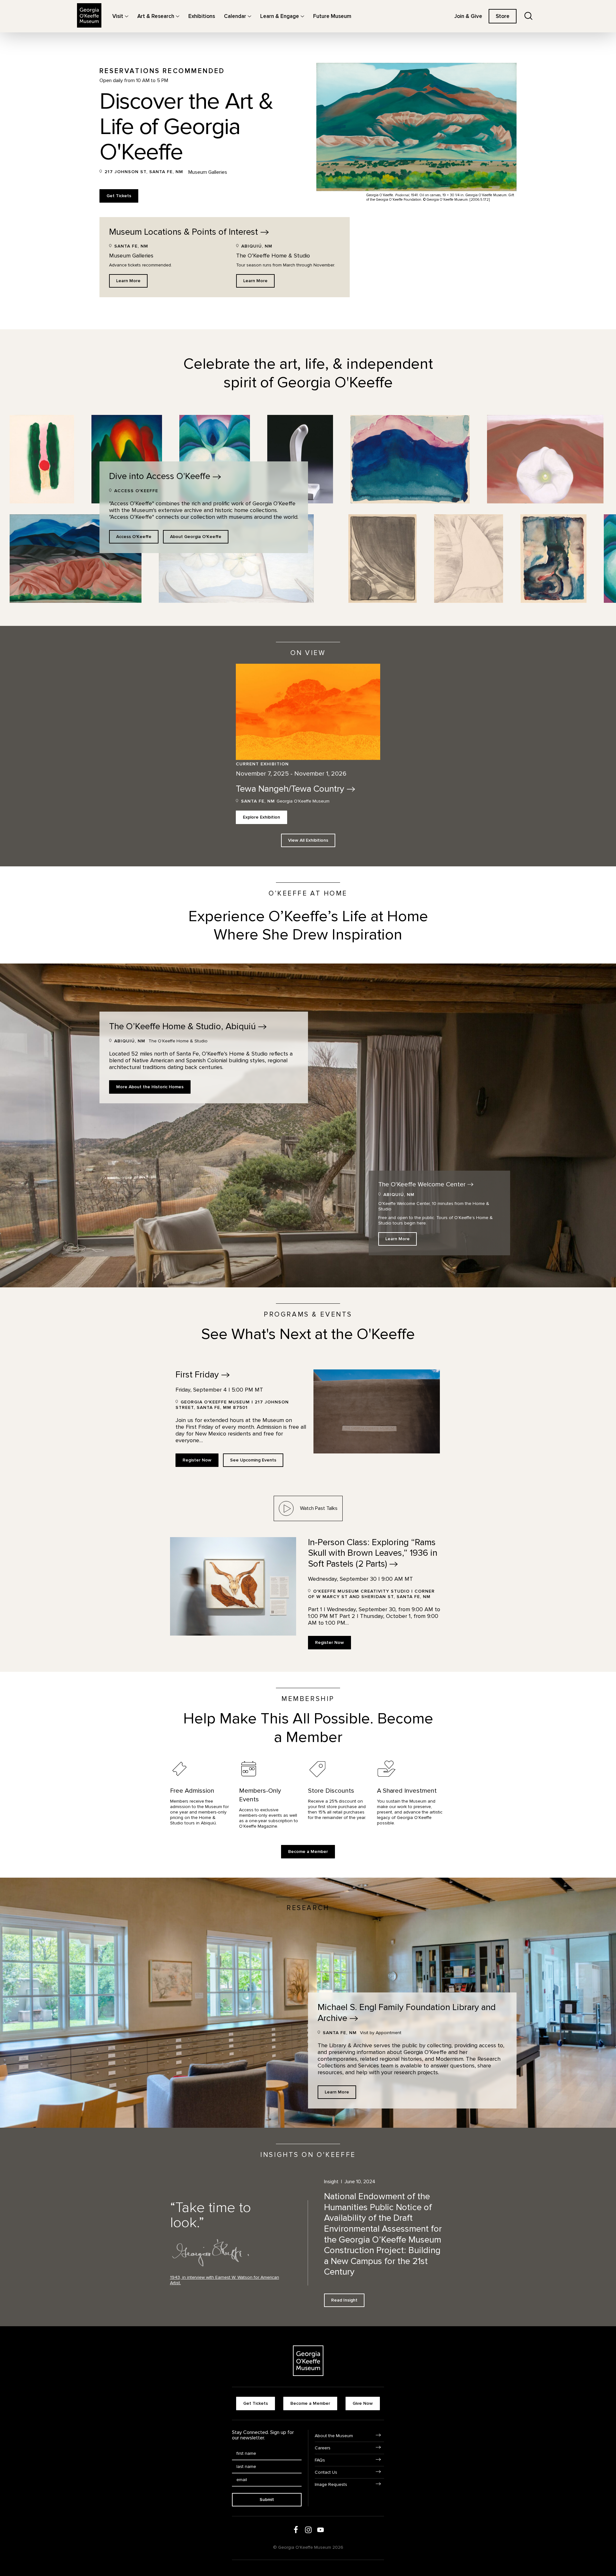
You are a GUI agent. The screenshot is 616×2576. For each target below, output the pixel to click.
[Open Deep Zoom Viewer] (42, 459)
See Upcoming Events (253, 1460)
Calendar (235, 16)
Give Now (363, 2403)
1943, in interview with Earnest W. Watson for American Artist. (225, 2280)
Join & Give (468, 16)
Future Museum (332, 16)
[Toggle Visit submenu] (127, 16)
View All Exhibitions (308, 840)
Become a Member (308, 1852)
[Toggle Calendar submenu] (249, 16)
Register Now (197, 1460)
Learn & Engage (280, 16)
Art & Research (156, 16)
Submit (267, 2500)
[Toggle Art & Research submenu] (178, 16)
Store (503, 16)
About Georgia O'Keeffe (196, 537)
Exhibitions (202, 16)
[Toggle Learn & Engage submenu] (302, 16)
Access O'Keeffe (134, 537)
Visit (118, 16)
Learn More (128, 281)
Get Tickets (119, 196)
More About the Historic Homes (150, 1087)
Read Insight (344, 2300)
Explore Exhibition (261, 817)
